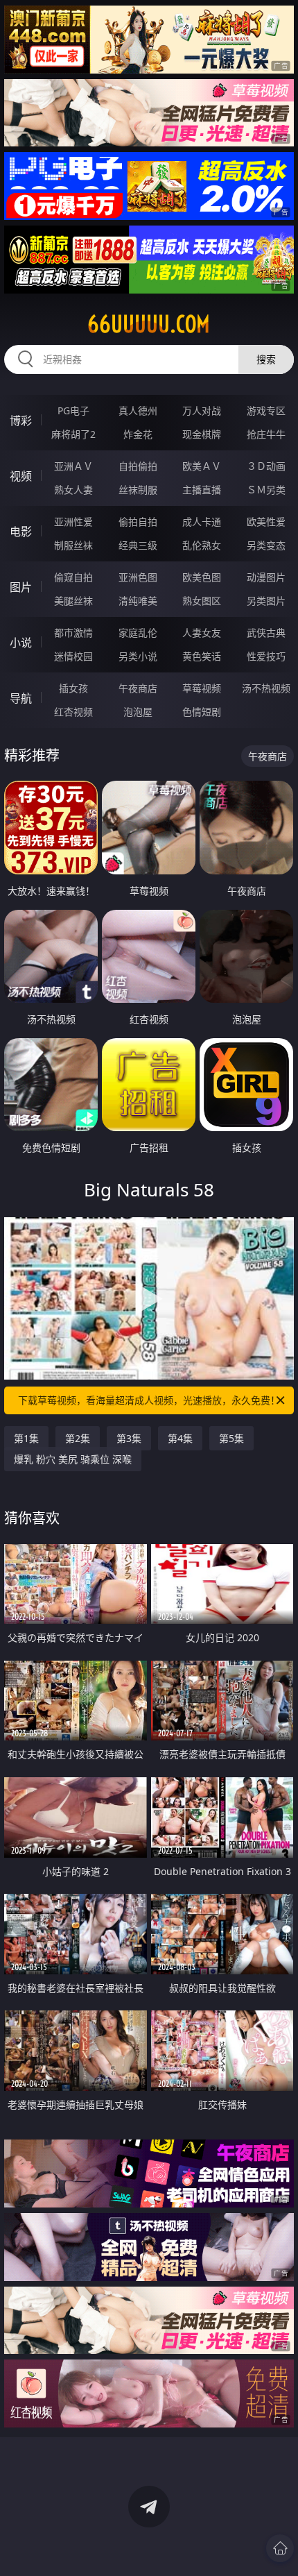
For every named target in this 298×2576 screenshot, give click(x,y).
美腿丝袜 (73, 601)
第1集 (26, 1438)
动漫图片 (266, 577)
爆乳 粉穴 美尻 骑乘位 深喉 (73, 1459)
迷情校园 (73, 656)
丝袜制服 (138, 490)
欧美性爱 (266, 522)
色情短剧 (202, 712)
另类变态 (266, 545)
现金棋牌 (202, 434)
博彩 (21, 421)
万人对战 (202, 410)
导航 (21, 698)
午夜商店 (138, 688)
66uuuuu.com (149, 324)
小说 (21, 643)
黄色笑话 (202, 656)
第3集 (129, 1438)
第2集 (78, 1438)
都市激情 (73, 633)
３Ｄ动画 (266, 466)
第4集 (180, 1438)
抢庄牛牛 (266, 434)
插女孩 (73, 688)
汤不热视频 (266, 688)
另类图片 (266, 601)
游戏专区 (266, 410)
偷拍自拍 (138, 522)
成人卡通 (202, 522)
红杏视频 (73, 712)
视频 (21, 476)
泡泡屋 (138, 712)
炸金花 (138, 434)
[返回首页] (280, 2548)
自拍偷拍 (138, 466)
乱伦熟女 (202, 545)
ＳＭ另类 (266, 490)
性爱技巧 (266, 656)
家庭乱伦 (138, 633)
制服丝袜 (73, 545)
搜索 (266, 359)
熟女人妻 (73, 490)
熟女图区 (202, 601)
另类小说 (138, 656)
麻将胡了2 (73, 434)
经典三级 (138, 545)
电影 (21, 532)
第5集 (231, 1438)
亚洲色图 (138, 577)
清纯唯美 (138, 601)
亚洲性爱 (73, 522)
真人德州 (138, 410)
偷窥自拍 (73, 577)
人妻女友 (202, 633)
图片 (21, 587)
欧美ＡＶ (202, 466)
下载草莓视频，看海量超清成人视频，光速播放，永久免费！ (149, 1400)
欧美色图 (202, 577)
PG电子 (73, 410)
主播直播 (202, 490)
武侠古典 (266, 633)
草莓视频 (202, 688)
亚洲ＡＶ (73, 466)
